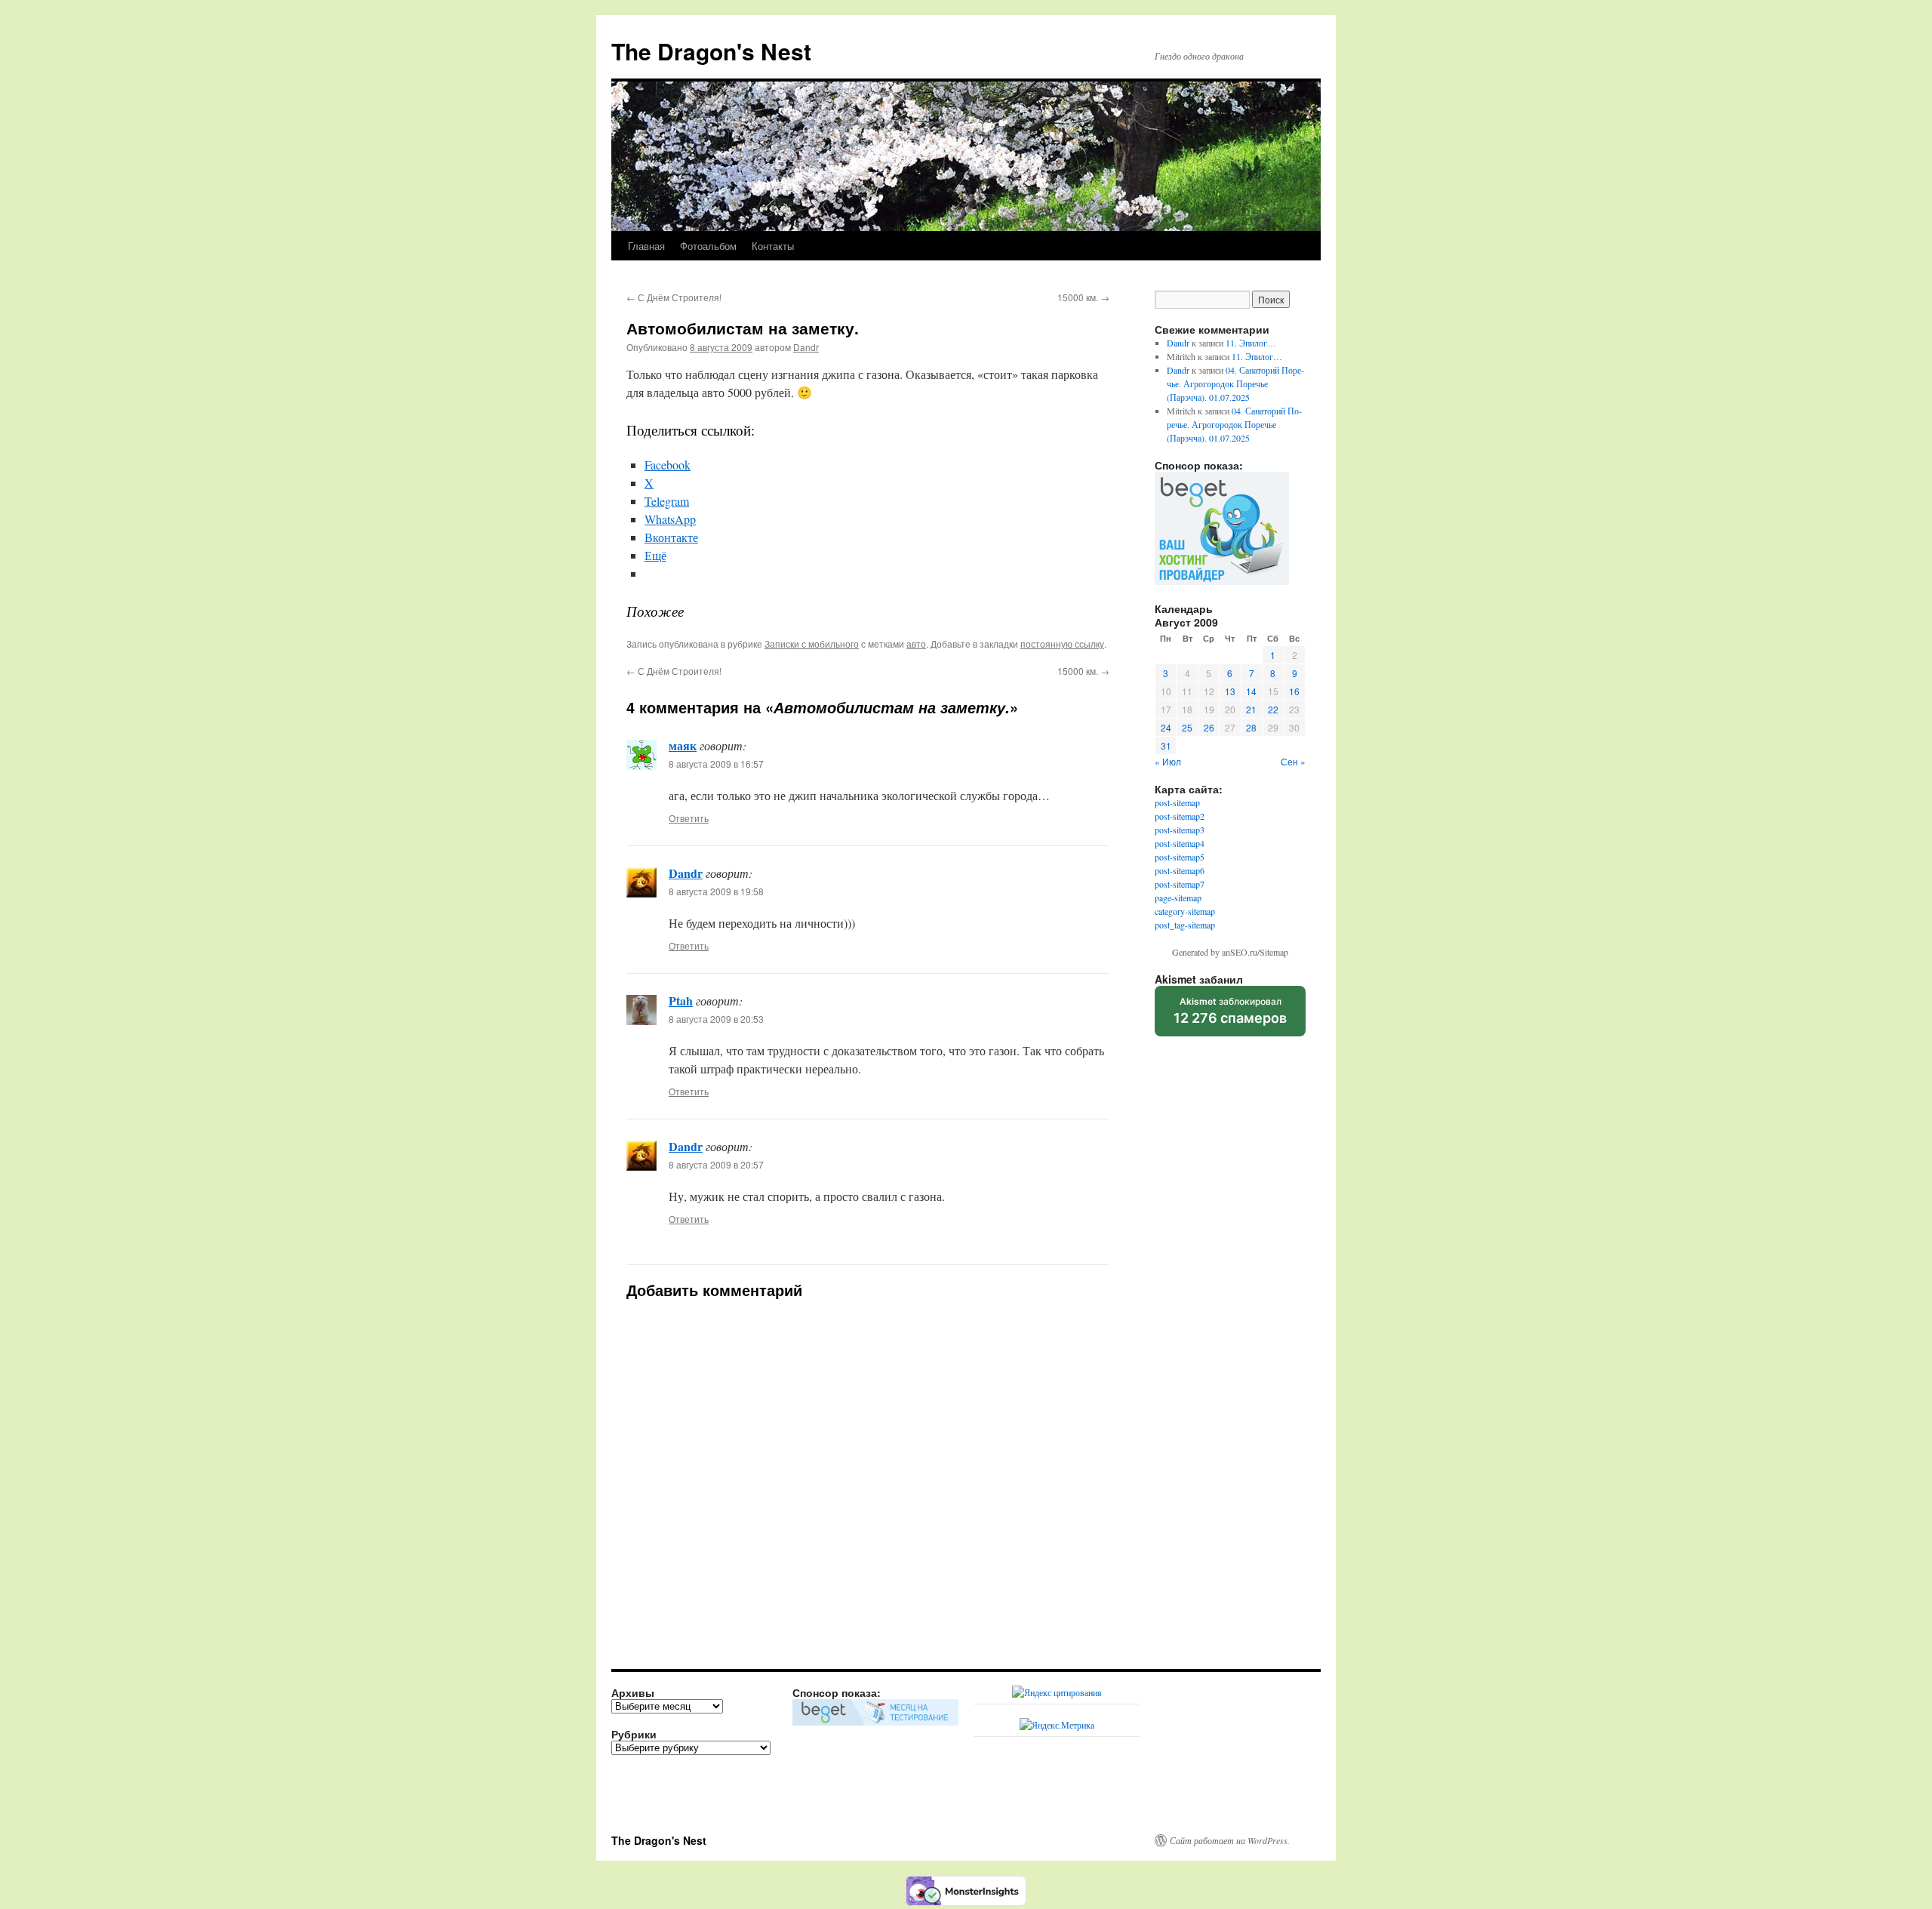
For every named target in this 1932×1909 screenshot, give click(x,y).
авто (916, 644)
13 (1230, 691)
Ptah (681, 1001)
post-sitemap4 (1180, 843)
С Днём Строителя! (674, 297)
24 (1166, 727)
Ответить (689, 818)
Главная (646, 246)
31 (1166, 745)
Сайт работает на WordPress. (1230, 1840)
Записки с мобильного (812, 644)
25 (1187, 727)
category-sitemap (1185, 911)
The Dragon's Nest (711, 51)
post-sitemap (1177, 802)
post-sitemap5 (1180, 857)
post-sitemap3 (1180, 830)
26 (1209, 727)
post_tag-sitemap (1185, 925)
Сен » (1293, 761)
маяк (683, 745)
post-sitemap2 (1180, 816)
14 (1251, 691)
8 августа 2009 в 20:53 (716, 1019)
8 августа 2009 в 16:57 (716, 764)
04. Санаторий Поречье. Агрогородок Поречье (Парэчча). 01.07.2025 (1235, 383)
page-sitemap (1178, 898)
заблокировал (1230, 1016)
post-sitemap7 (1180, 884)
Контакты (773, 246)
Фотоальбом (708, 246)
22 (1273, 709)
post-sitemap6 (1180, 870)
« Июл (1168, 761)
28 (1251, 727)
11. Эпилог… (1251, 343)
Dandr (806, 347)
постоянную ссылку (1062, 644)
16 (1294, 691)
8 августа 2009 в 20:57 (716, 1164)
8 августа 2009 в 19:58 (716, 891)
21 (1251, 709)
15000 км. (1083, 297)
